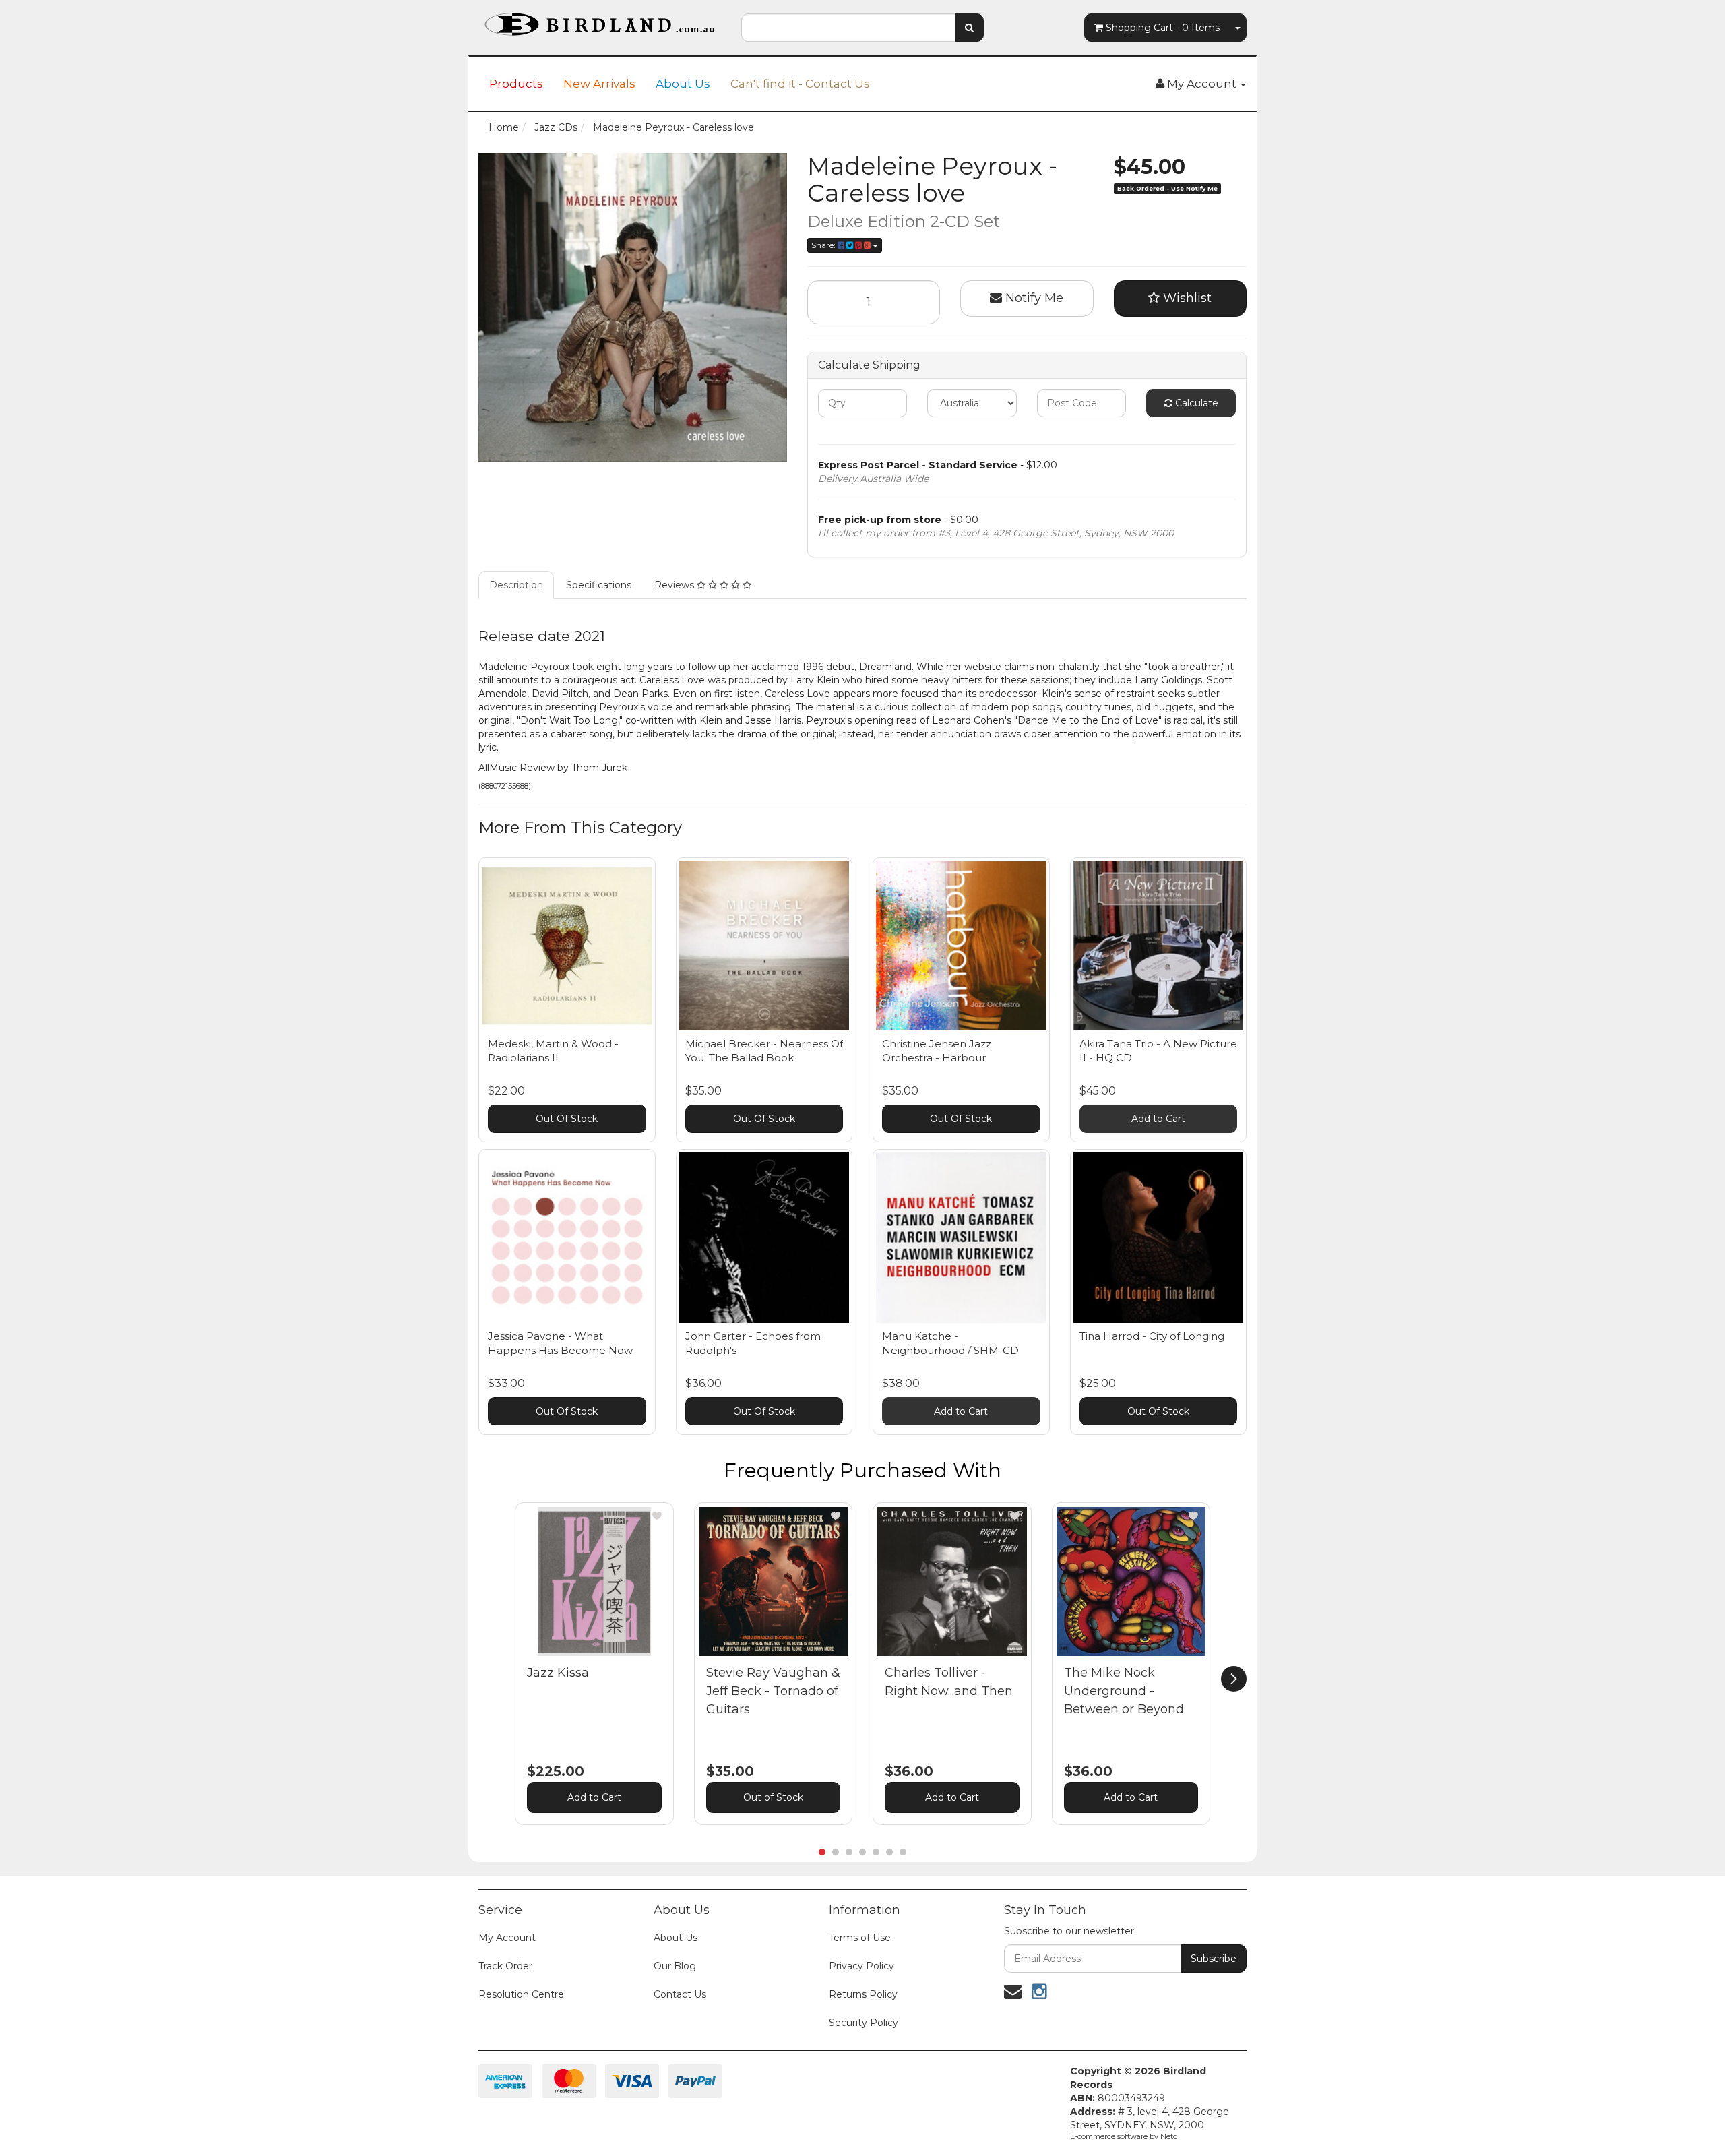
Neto (1169, 2136)
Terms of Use (860, 1938)
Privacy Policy (861, 1966)
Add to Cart (1158, 1119)
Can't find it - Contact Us (800, 84)
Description (516, 585)
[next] (1234, 1679)
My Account (507, 1938)
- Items (1163, 28)
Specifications (599, 585)
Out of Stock (773, 1797)
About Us (683, 84)
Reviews (676, 585)
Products (516, 84)
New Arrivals (599, 84)
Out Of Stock (567, 1119)
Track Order (505, 1966)
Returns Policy (863, 1994)
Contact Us (680, 1994)
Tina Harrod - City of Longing (1152, 1336)
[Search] (969, 28)
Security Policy (864, 2023)
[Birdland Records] (600, 20)
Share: (824, 245)
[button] (657, 1516)
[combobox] (848, 28)
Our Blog (675, 1966)
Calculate (1195, 403)
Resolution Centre (521, 1994)
